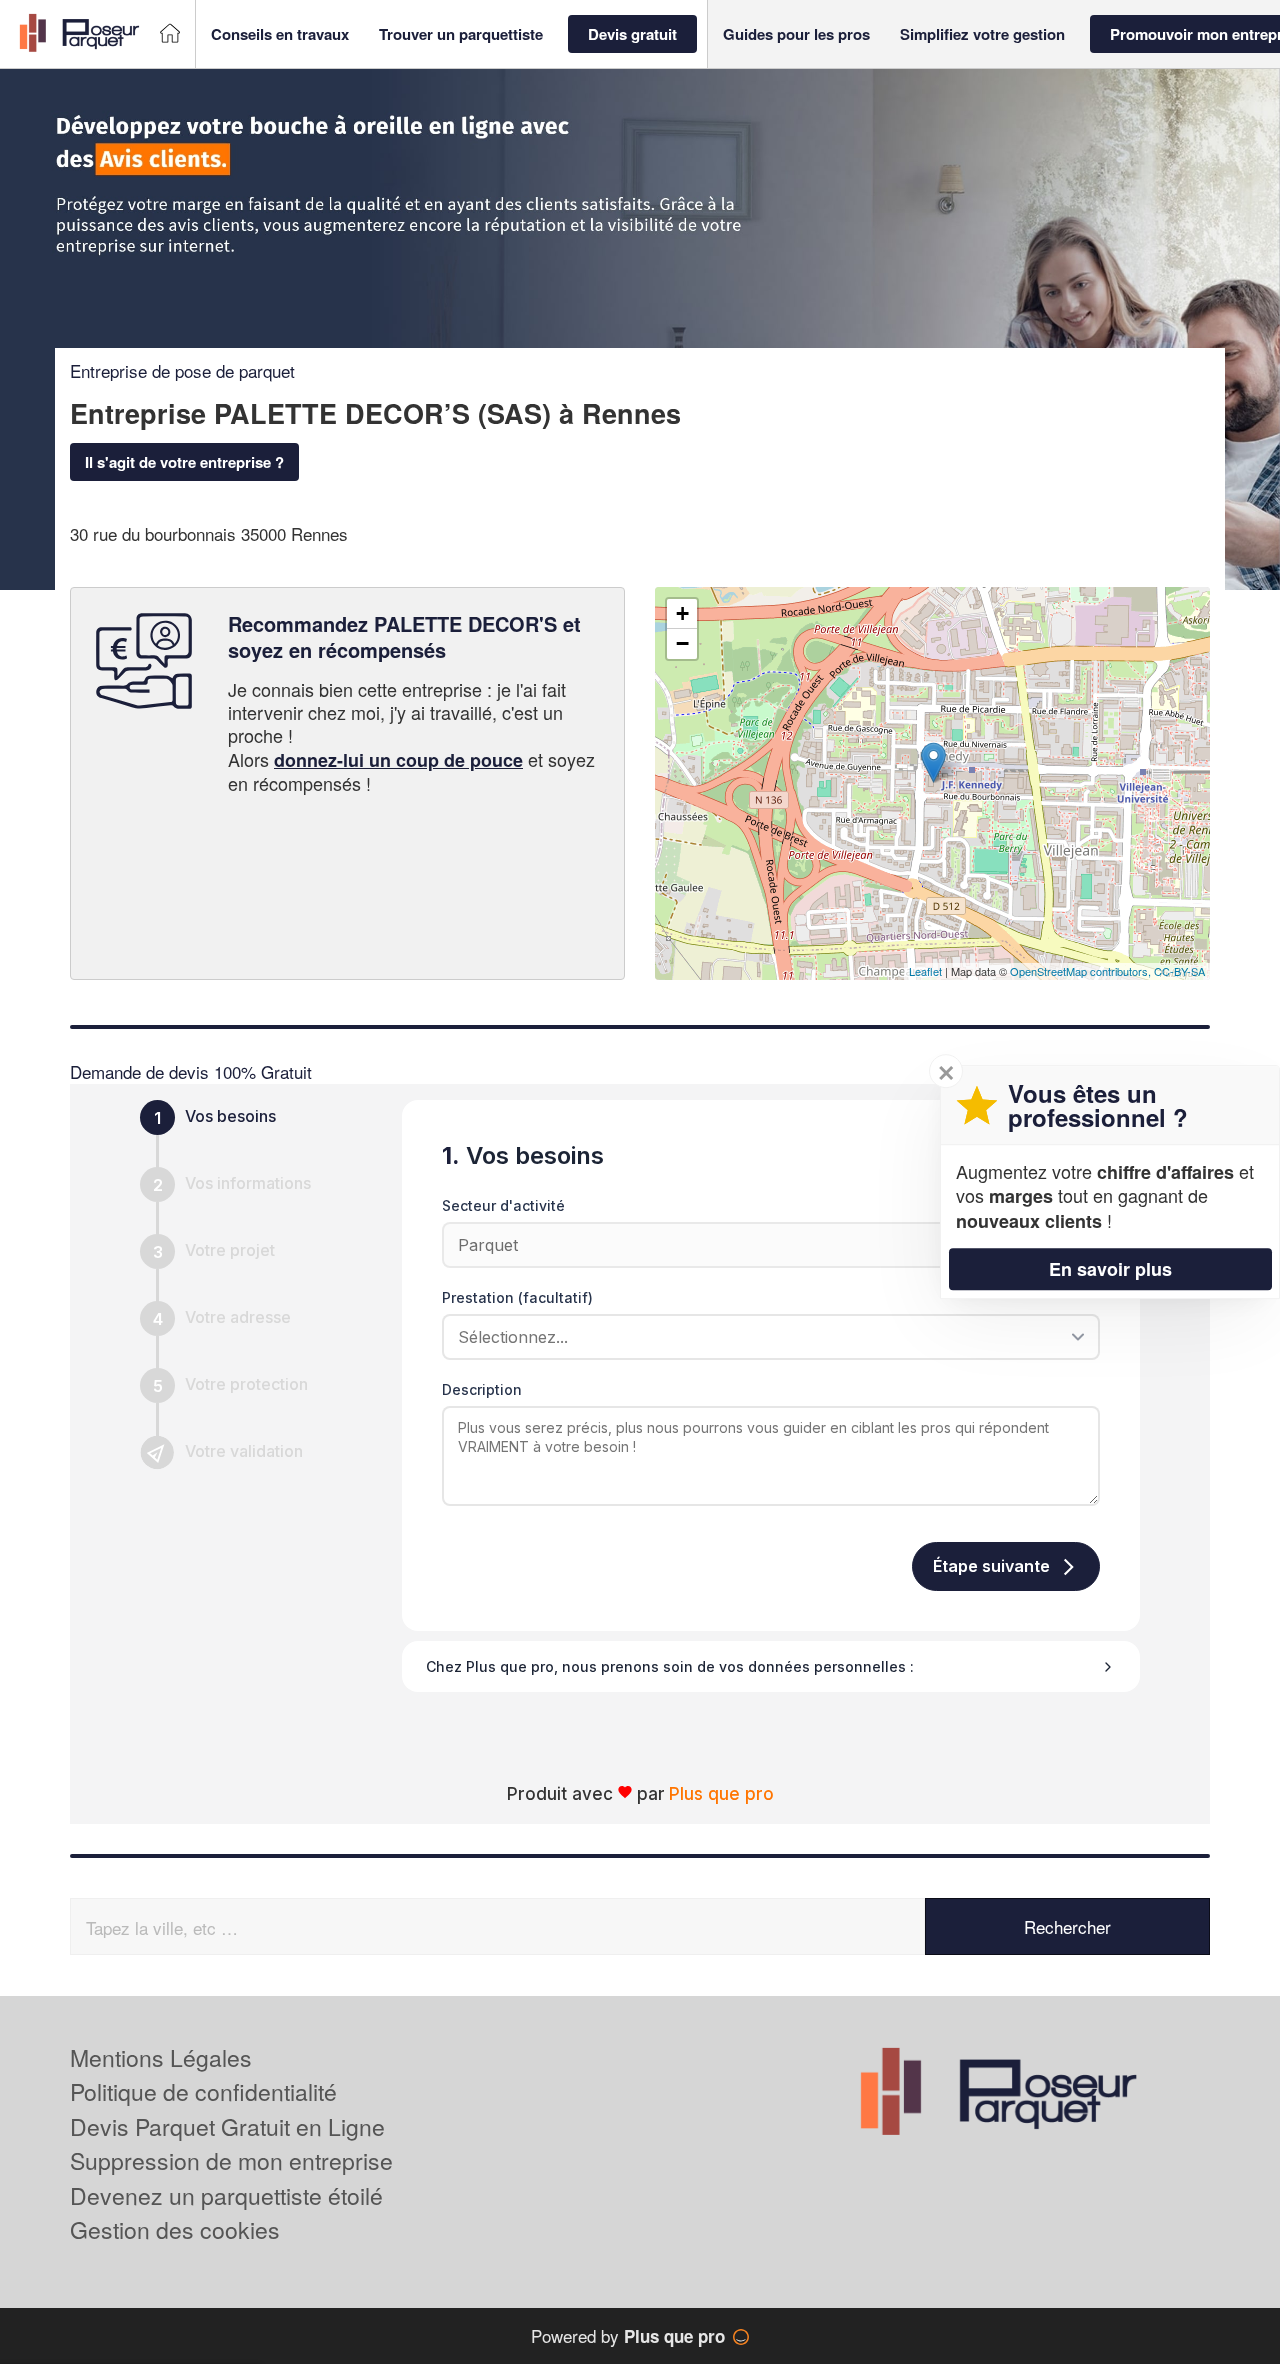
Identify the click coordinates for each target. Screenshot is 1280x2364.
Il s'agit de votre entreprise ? (184, 462)
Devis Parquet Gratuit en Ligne (227, 2126)
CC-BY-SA (1179, 971)
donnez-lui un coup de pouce (398, 760)
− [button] (682, 643)
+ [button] (682, 613)
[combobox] (764, 1337)
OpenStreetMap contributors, (1082, 971)
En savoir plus (1110, 1269)
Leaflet (925, 971)
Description (482, 1389)
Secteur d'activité (503, 1205)
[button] (280, 34)
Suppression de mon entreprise (231, 2160)
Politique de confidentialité (203, 2091)
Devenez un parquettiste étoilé (226, 2195)
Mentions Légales (161, 2057)
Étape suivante (991, 1566)
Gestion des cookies (175, 2229)
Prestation (517, 1297)
